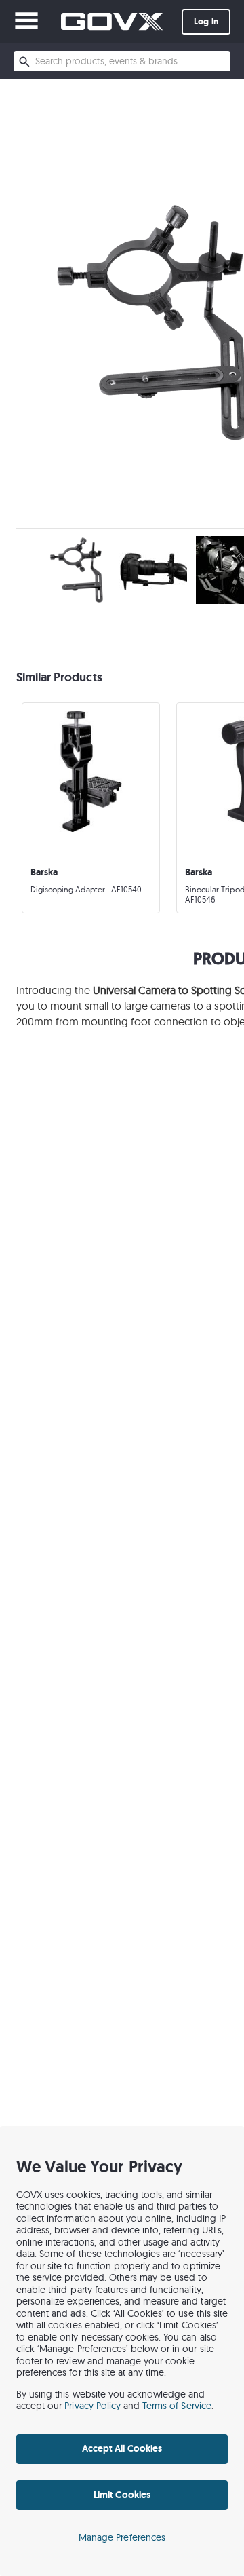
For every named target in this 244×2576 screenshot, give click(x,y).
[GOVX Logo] (112, 21)
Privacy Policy (93, 2406)
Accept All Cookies (122, 2448)
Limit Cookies (122, 2495)
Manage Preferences (122, 2537)
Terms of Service (177, 2406)
